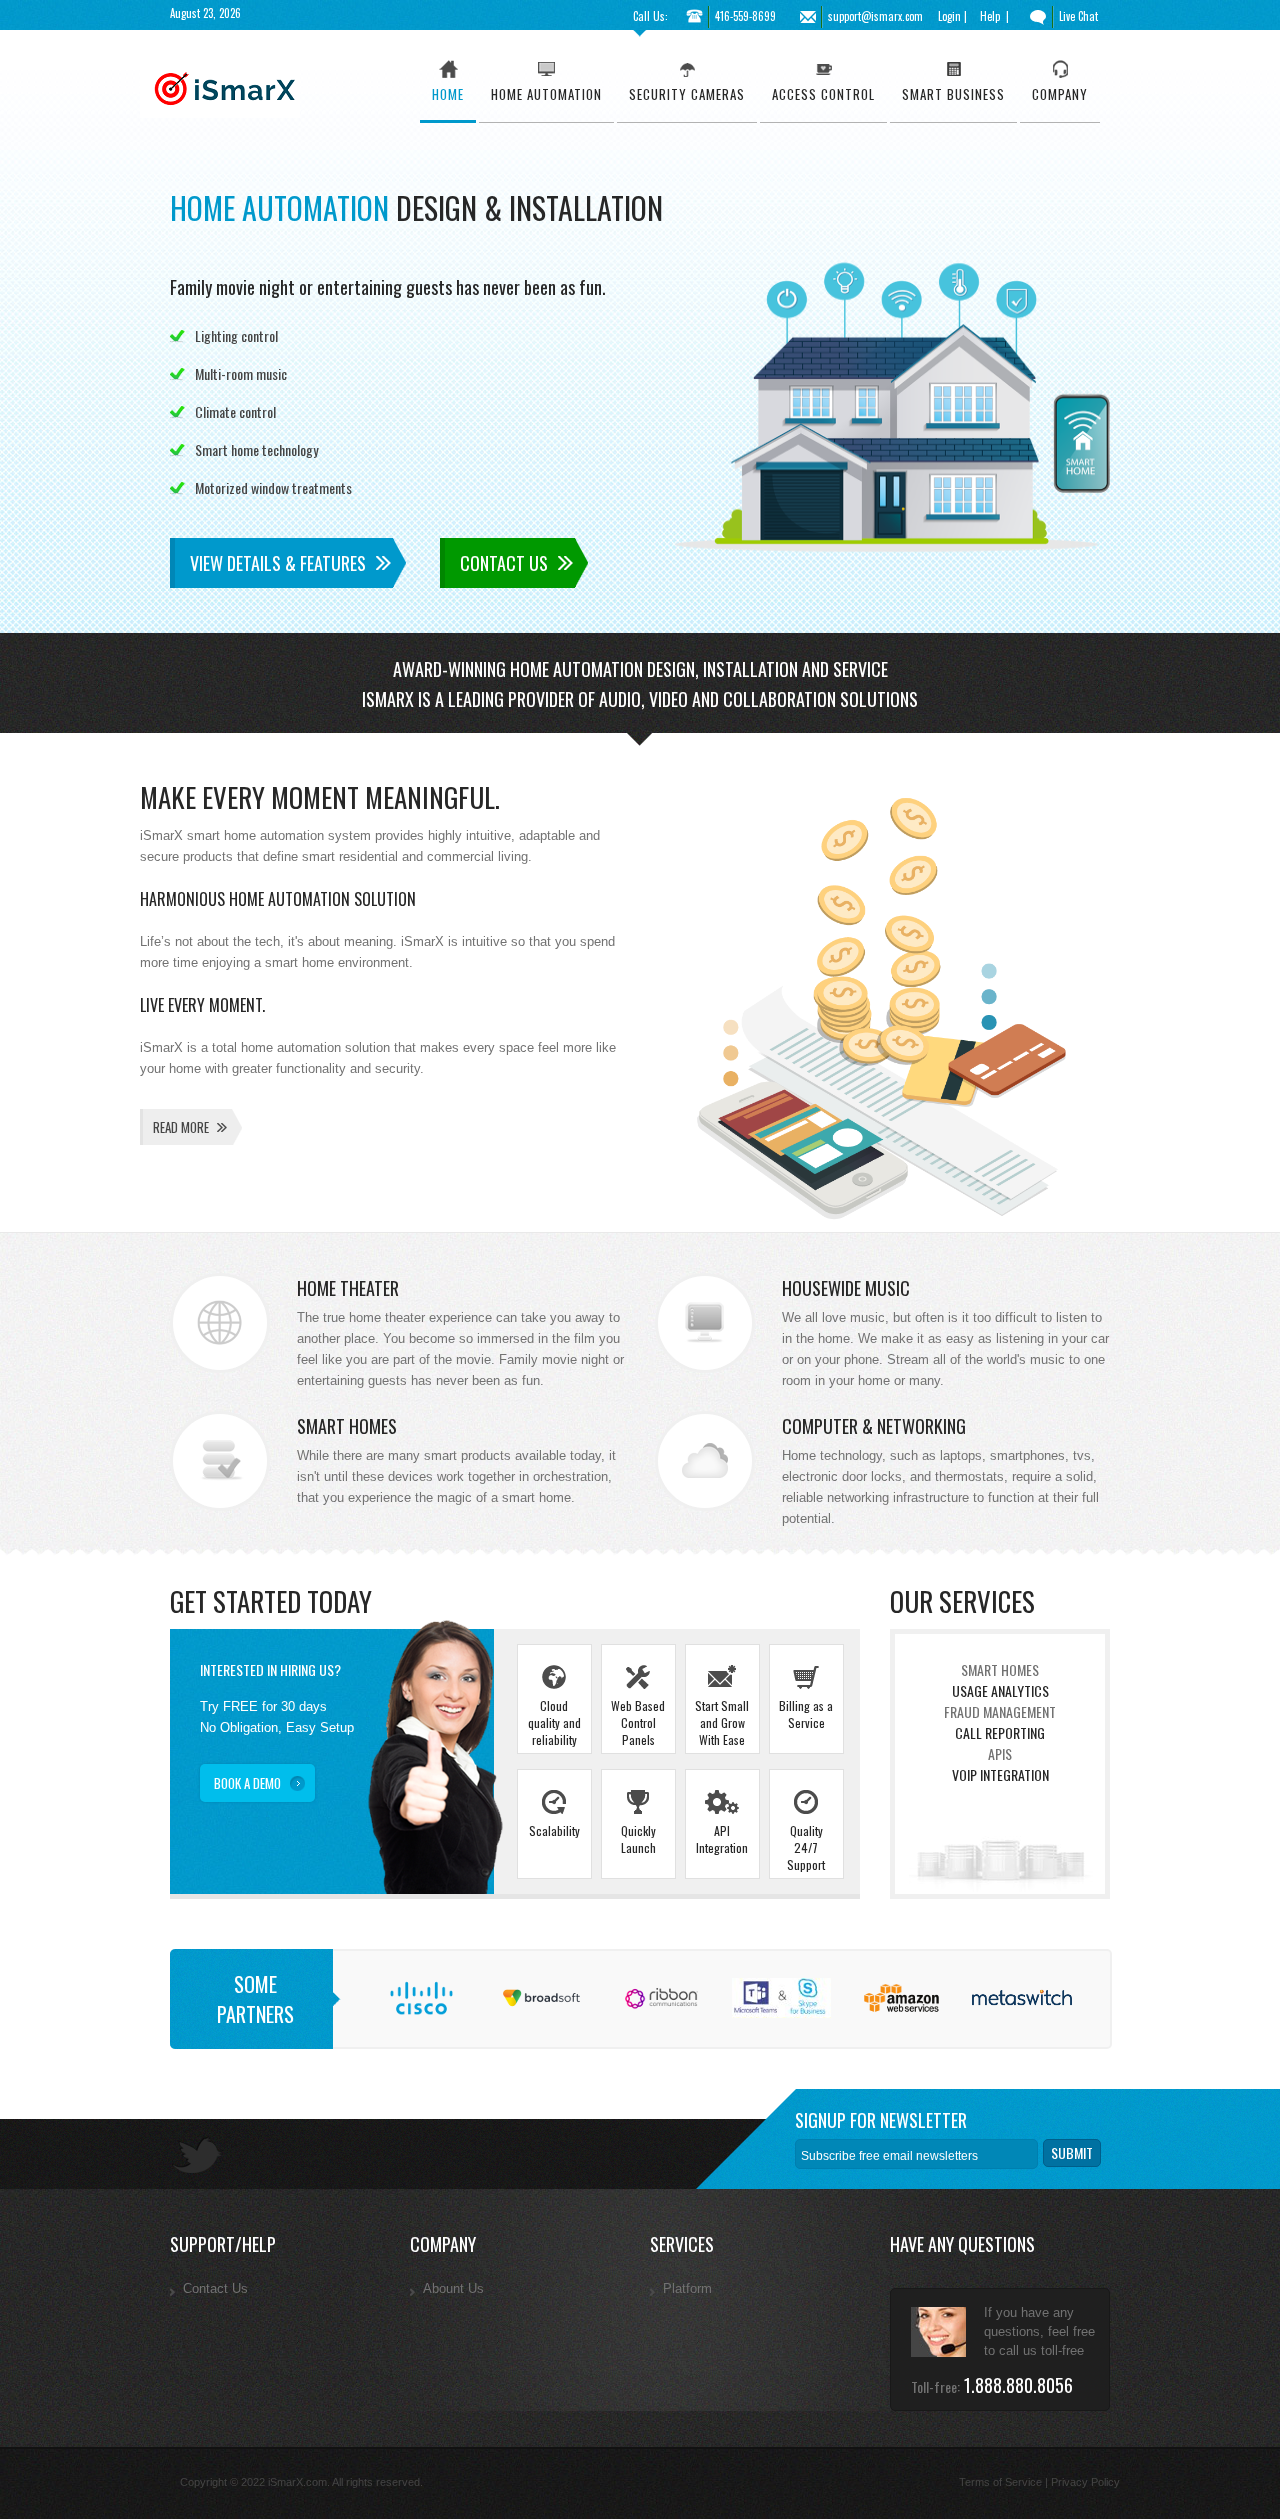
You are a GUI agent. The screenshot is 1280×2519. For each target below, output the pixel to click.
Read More (181, 1127)
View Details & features (278, 563)
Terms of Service (1000, 2482)
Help (990, 16)
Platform (687, 2288)
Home (448, 94)
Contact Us (215, 2288)
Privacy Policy (1085, 2482)
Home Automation (546, 94)
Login (949, 16)
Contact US (504, 563)
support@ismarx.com (875, 16)
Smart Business (953, 94)
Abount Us (453, 2288)
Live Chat (1078, 16)
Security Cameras (687, 94)
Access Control (823, 94)
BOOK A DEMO (247, 1783)
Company (1060, 94)
